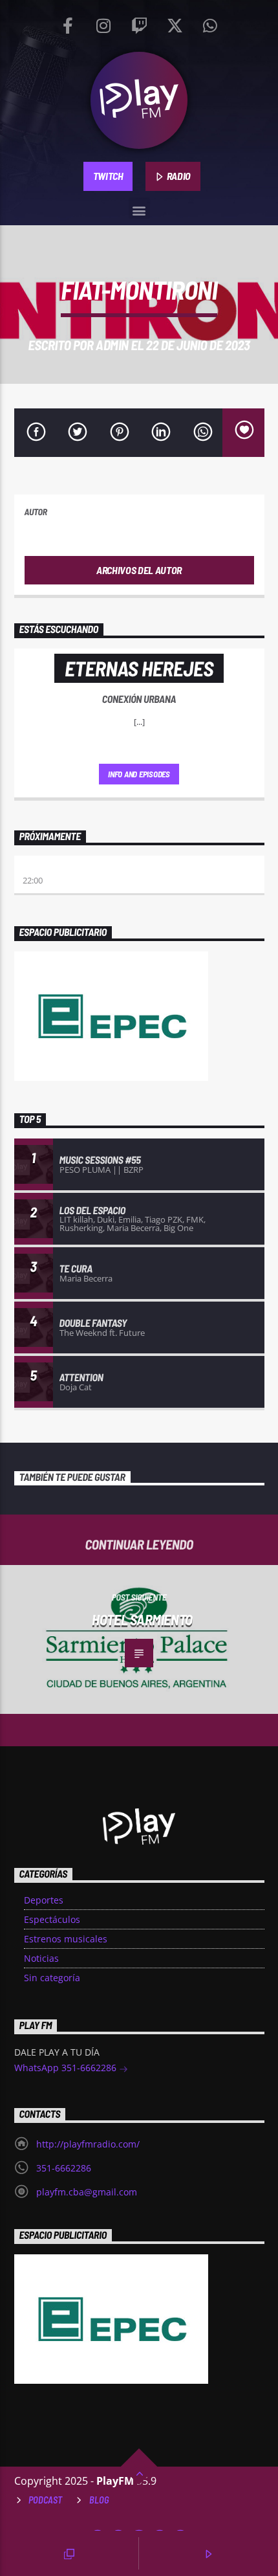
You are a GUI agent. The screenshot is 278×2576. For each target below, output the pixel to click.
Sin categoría (52, 1978)
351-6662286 (64, 2168)
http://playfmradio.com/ (88, 2144)
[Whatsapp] (210, 23)
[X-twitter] (175, 23)
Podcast (45, 2500)
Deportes (44, 1900)
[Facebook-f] (68, 23)
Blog (99, 2500)
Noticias (41, 1958)
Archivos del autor (139, 570)
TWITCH (108, 176)
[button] (139, 208)
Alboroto (44, 868)
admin (112, 345)
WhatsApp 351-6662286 (67, 2068)
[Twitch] (139, 23)
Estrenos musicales (66, 1939)
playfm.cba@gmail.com (87, 2192)
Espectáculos (52, 1919)
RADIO (178, 176)
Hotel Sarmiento (142, 1619)
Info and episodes (139, 774)
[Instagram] (103, 23)
